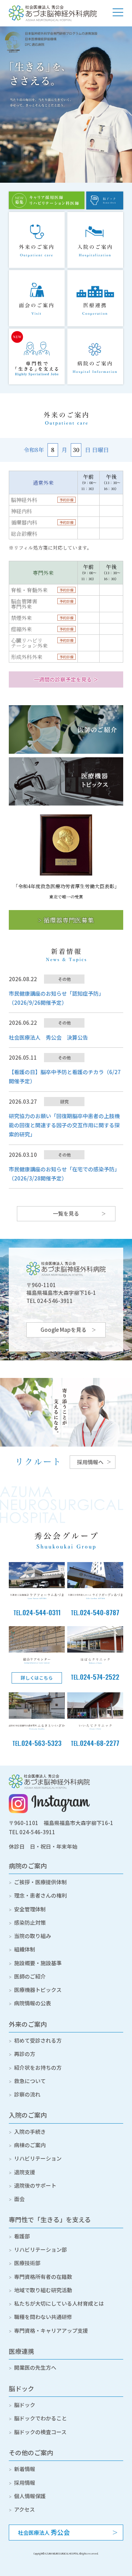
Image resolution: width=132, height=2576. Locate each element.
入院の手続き (30, 2132)
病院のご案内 (28, 1866)
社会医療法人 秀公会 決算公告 (48, 1037)
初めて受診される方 (38, 2040)
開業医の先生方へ (35, 2367)
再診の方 (25, 2054)
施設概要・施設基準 (38, 1963)
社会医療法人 (44, 2532)
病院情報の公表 (33, 2003)
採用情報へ (90, 1462)
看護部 (22, 2236)
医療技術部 (27, 2263)
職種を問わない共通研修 (43, 2317)
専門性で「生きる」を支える (50, 2219)
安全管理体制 (30, 1909)
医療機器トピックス (38, 1990)
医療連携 (21, 2351)
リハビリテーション (38, 2158)
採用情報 (25, 2483)
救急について (30, 2081)
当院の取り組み (33, 1936)
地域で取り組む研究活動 (43, 2290)
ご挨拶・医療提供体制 (40, 1882)
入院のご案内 (28, 2115)
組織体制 (25, 1949)
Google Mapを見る (64, 1330)
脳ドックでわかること (40, 2418)
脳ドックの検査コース (40, 2432)
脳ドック (21, 2388)
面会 (19, 2199)
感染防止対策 (30, 1922)
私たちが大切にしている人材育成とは (59, 2303)
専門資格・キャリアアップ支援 (51, 2330)
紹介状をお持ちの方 (38, 2067)
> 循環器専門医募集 (66, 920)
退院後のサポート (35, 2185)
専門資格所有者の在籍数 (43, 2277)
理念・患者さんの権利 (40, 1895)
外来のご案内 (28, 2024)
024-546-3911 (37, 1832)
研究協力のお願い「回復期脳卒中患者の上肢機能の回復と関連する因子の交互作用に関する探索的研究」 (64, 1125)
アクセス (24, 2509)
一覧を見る (66, 1213)
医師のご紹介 (30, 1976)
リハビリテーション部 (40, 2249)
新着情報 (25, 2469)
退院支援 (25, 2172)
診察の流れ (27, 2094)
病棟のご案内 (30, 2145)
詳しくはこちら (37, 1678)
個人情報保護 (30, 2496)
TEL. (37, 1613)
